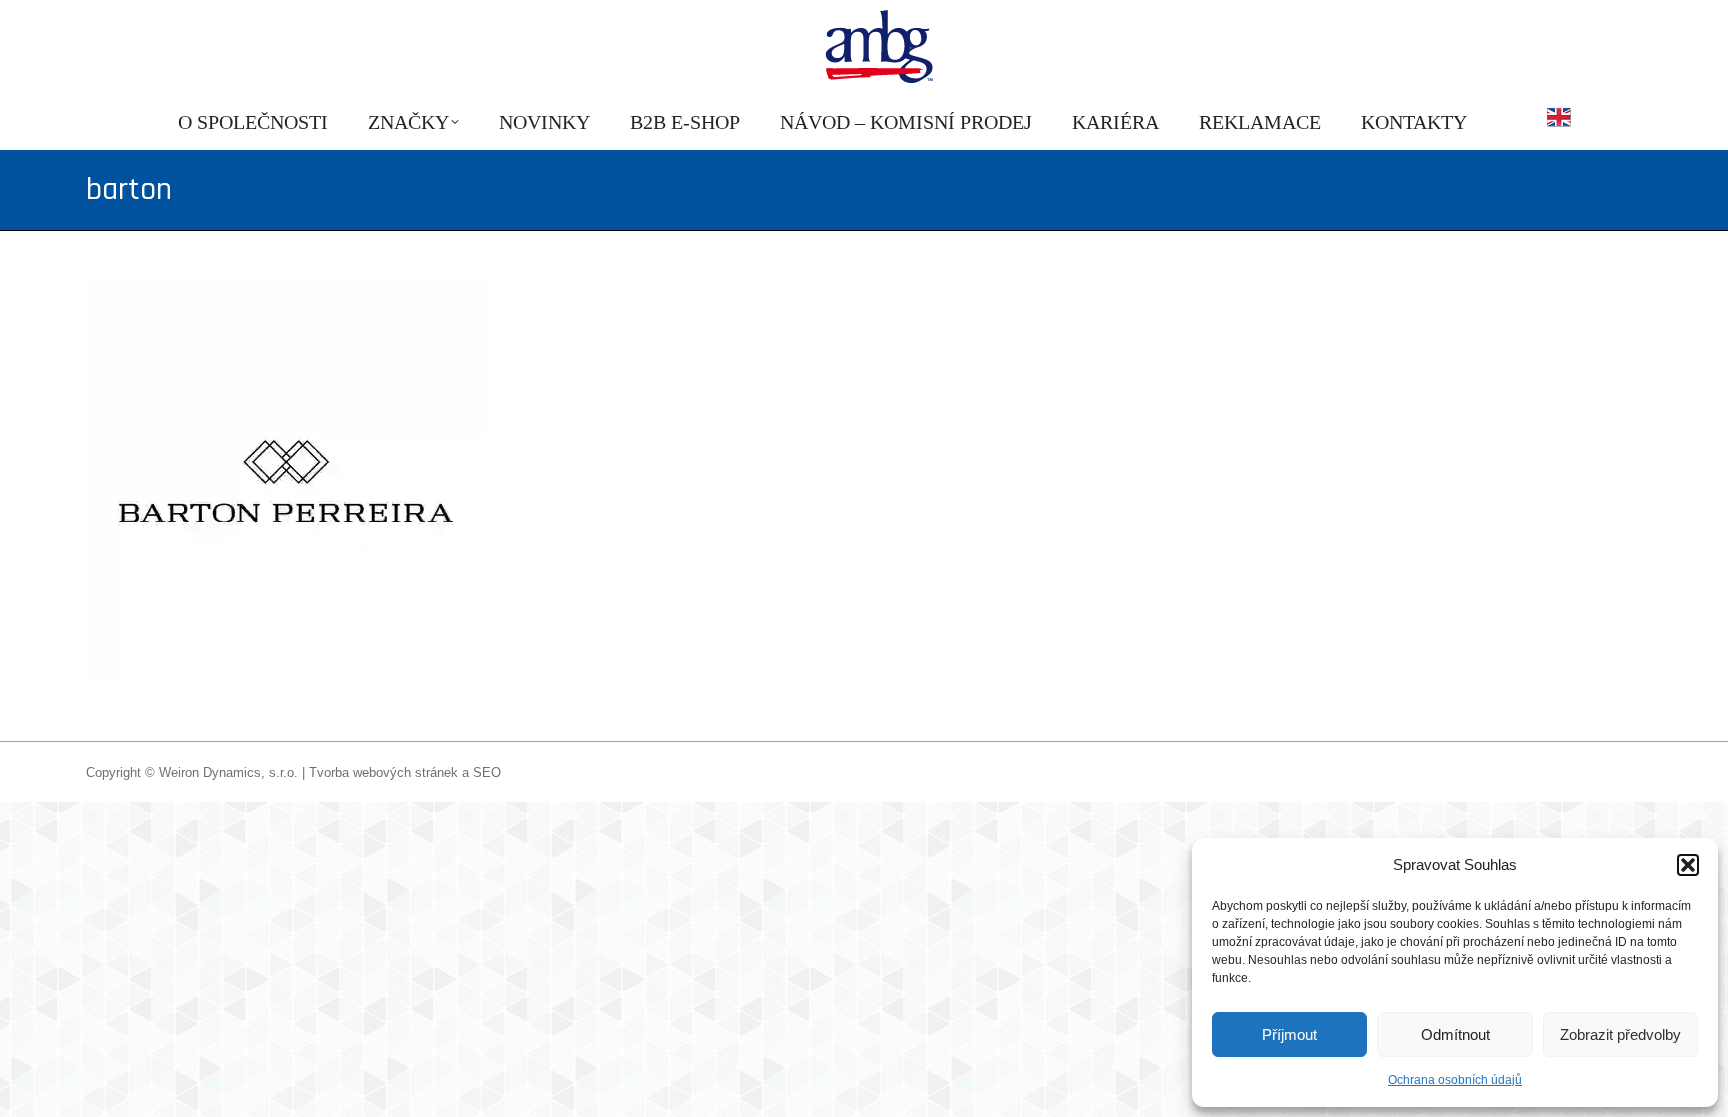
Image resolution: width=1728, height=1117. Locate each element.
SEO (487, 772)
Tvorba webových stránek (383, 772)
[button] (1688, 865)
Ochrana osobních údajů (1455, 1080)
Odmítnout (1455, 1034)
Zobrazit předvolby (1620, 1034)
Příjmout (1289, 1034)
